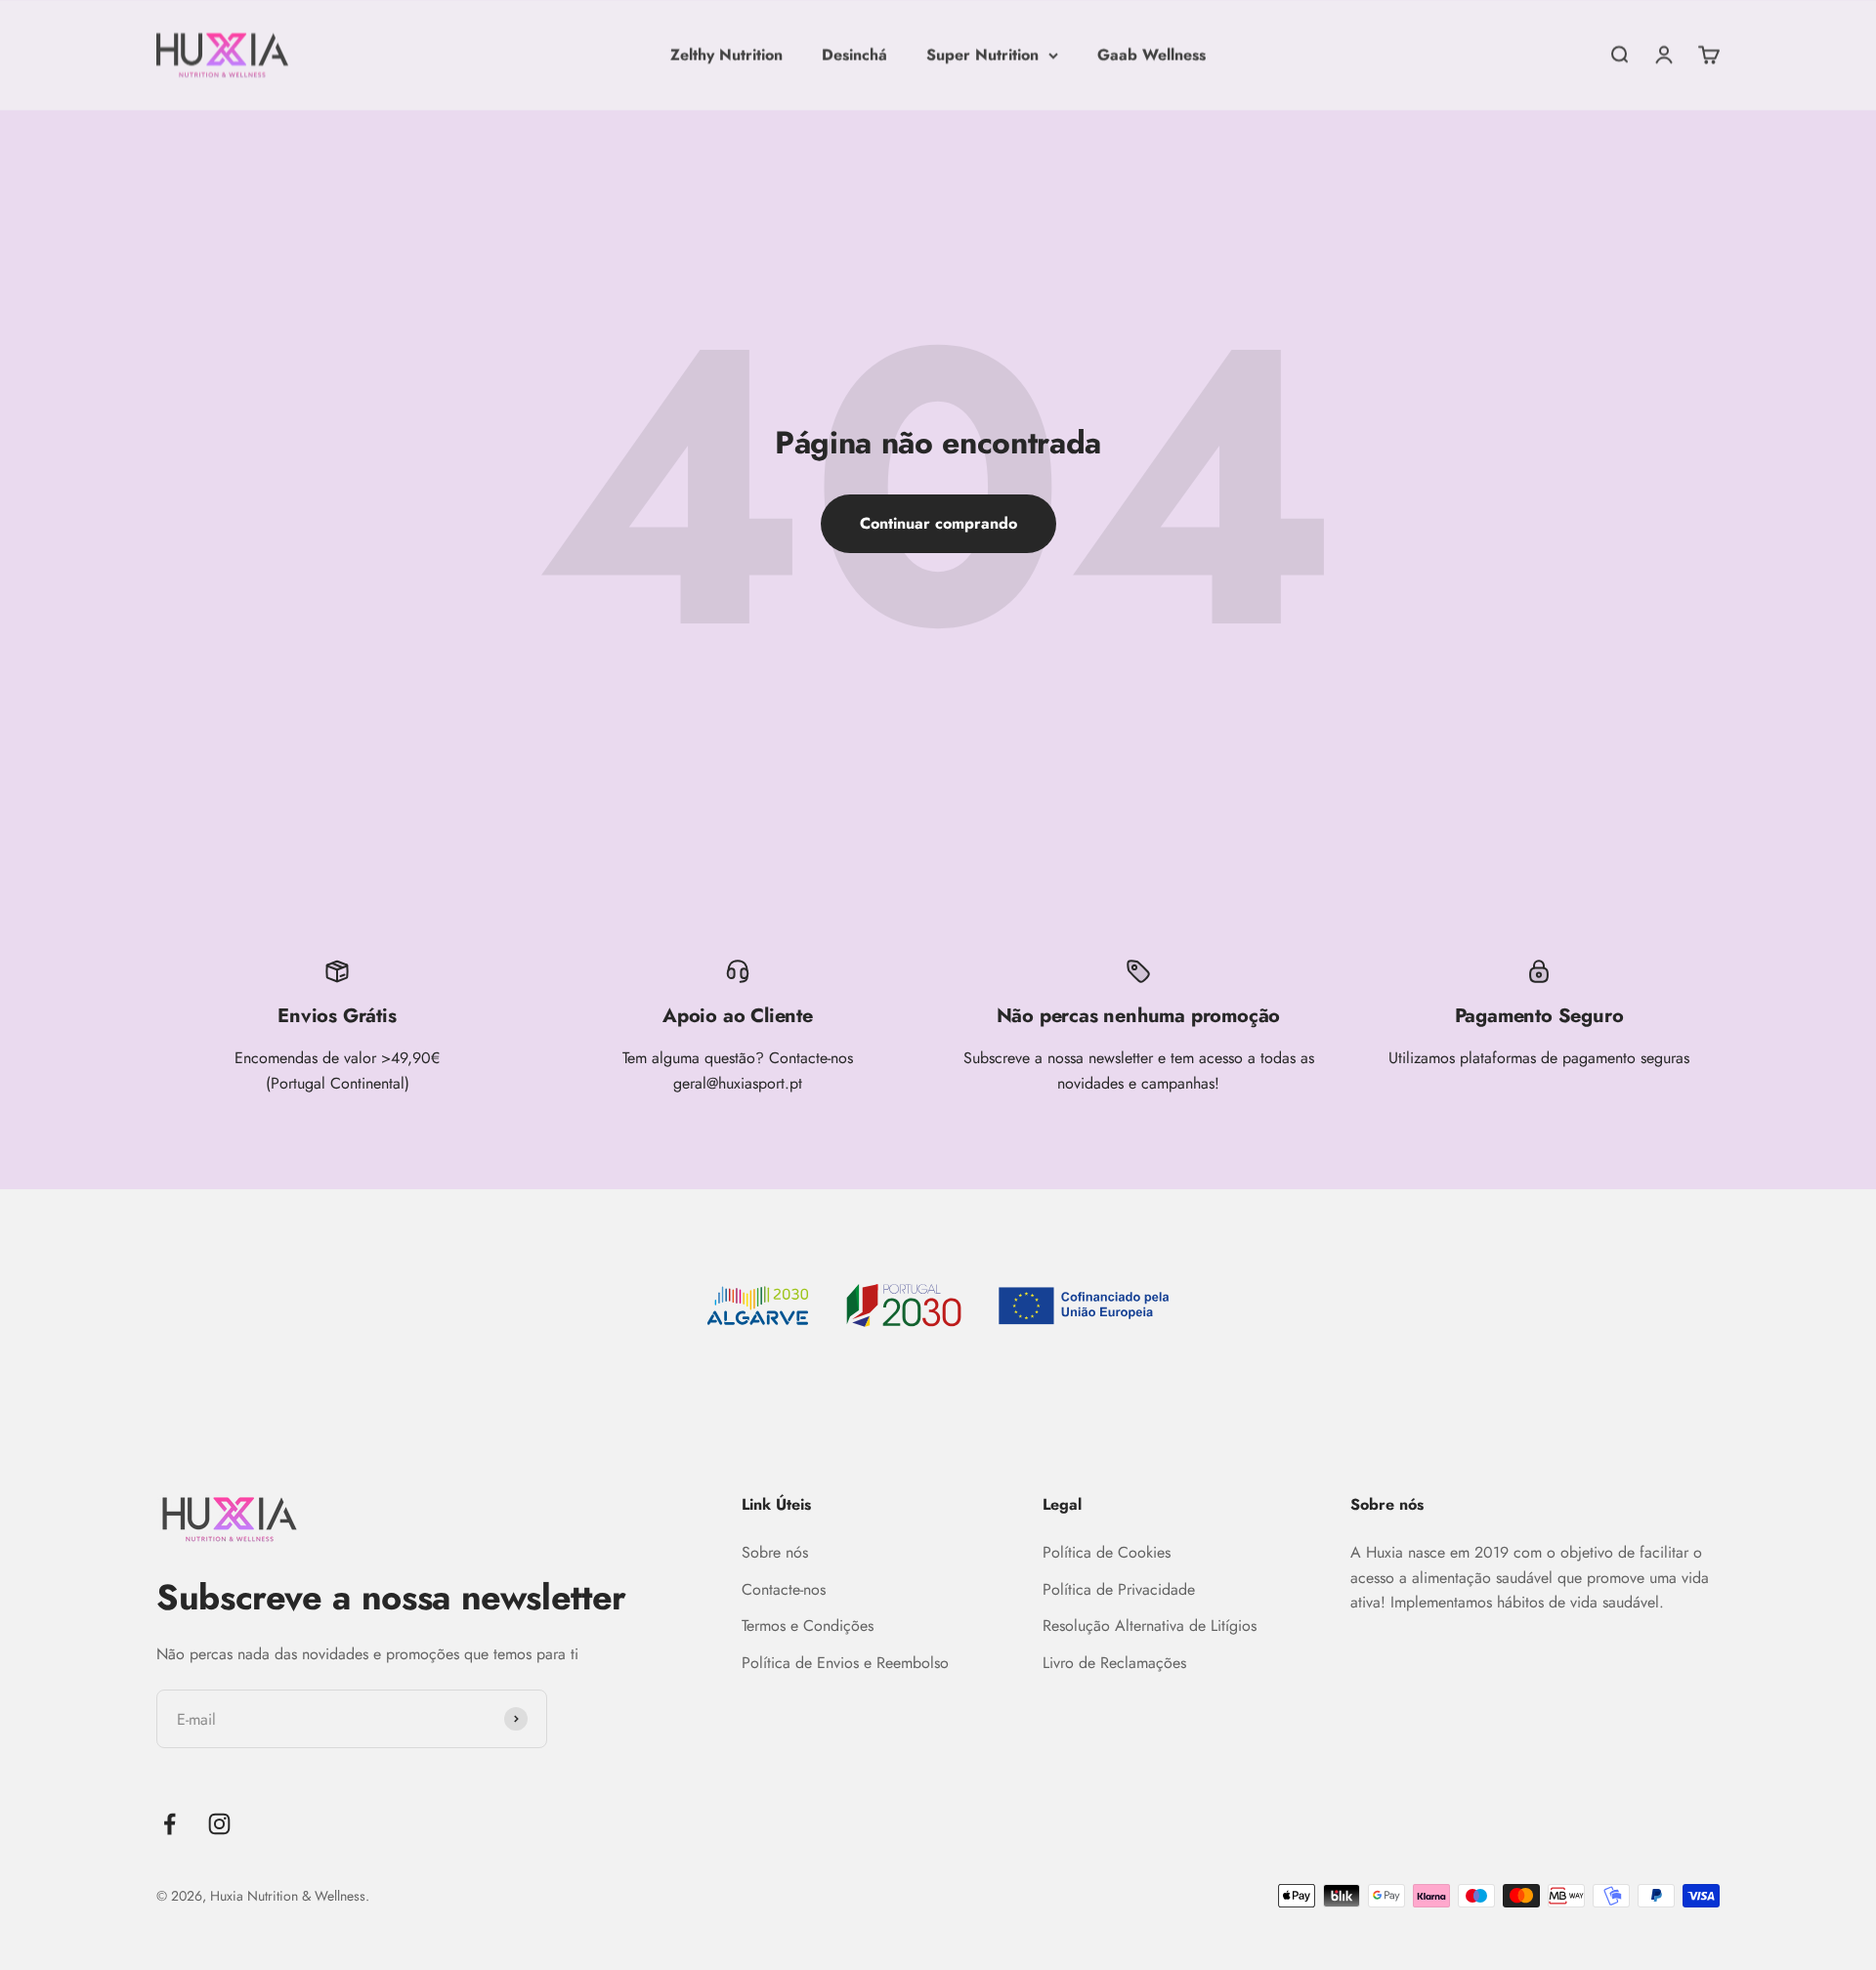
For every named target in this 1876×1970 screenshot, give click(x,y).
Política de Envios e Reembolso (845, 1663)
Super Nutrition (982, 54)
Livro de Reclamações (1114, 1663)
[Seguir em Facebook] (170, 1824)
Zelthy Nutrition (726, 54)
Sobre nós (775, 1552)
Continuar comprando (938, 523)
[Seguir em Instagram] (219, 1824)
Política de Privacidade (1119, 1589)
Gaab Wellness (1151, 54)
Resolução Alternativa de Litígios (1150, 1626)
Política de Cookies (1107, 1552)
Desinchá (854, 54)
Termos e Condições (808, 1626)
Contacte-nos (784, 1589)
